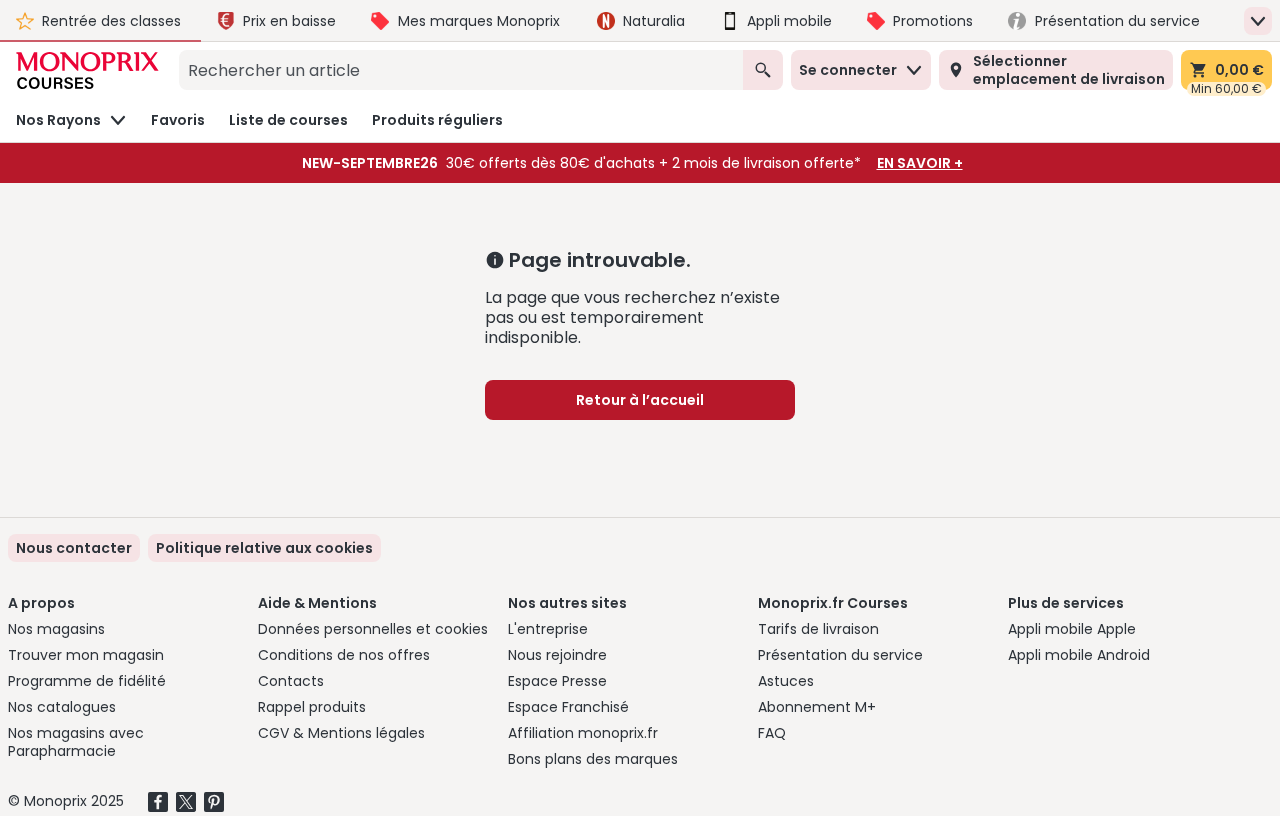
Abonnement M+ (817, 707)
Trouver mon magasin (86, 655)
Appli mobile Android (1079, 655)
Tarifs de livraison (818, 629)
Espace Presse (557, 681)
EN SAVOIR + (920, 163)
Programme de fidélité (87, 681)
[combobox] (461, 70)
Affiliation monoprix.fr (583, 733)
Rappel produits (312, 707)
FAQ (772, 733)
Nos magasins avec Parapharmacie (76, 742)
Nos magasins (56, 629)
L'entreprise (548, 629)
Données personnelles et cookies (373, 629)
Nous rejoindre (557, 655)
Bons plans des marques (593, 759)
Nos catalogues (62, 707)
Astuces (786, 681)
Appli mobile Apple (1072, 629)
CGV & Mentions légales (341, 733)
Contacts (291, 681)
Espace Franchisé (568, 707)
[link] (264, 548)
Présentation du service (840, 655)
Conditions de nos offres (344, 655)
